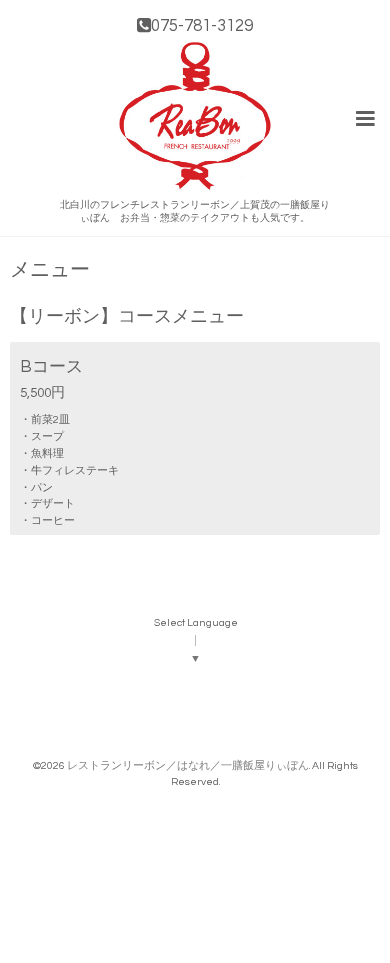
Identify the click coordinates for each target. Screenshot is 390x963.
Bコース (51, 366)
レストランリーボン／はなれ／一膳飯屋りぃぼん (188, 765)
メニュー (50, 270)
